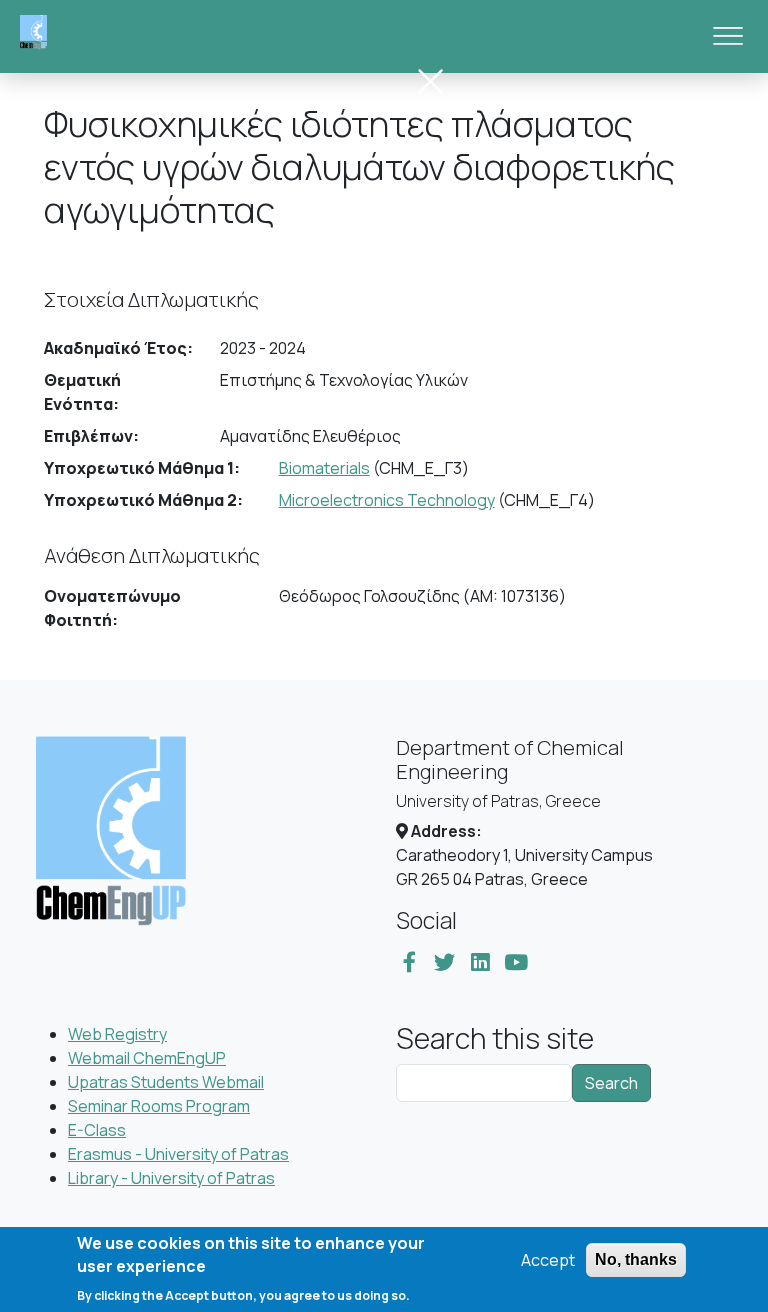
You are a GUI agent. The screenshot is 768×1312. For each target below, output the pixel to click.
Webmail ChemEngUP (147, 1058)
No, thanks (636, 1259)
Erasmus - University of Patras (178, 1154)
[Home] (41, 36)
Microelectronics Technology (387, 500)
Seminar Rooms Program (159, 1106)
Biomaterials (324, 468)
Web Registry (117, 1034)
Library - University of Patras (171, 1178)
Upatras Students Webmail (166, 1082)
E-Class (97, 1130)
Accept (548, 1260)
